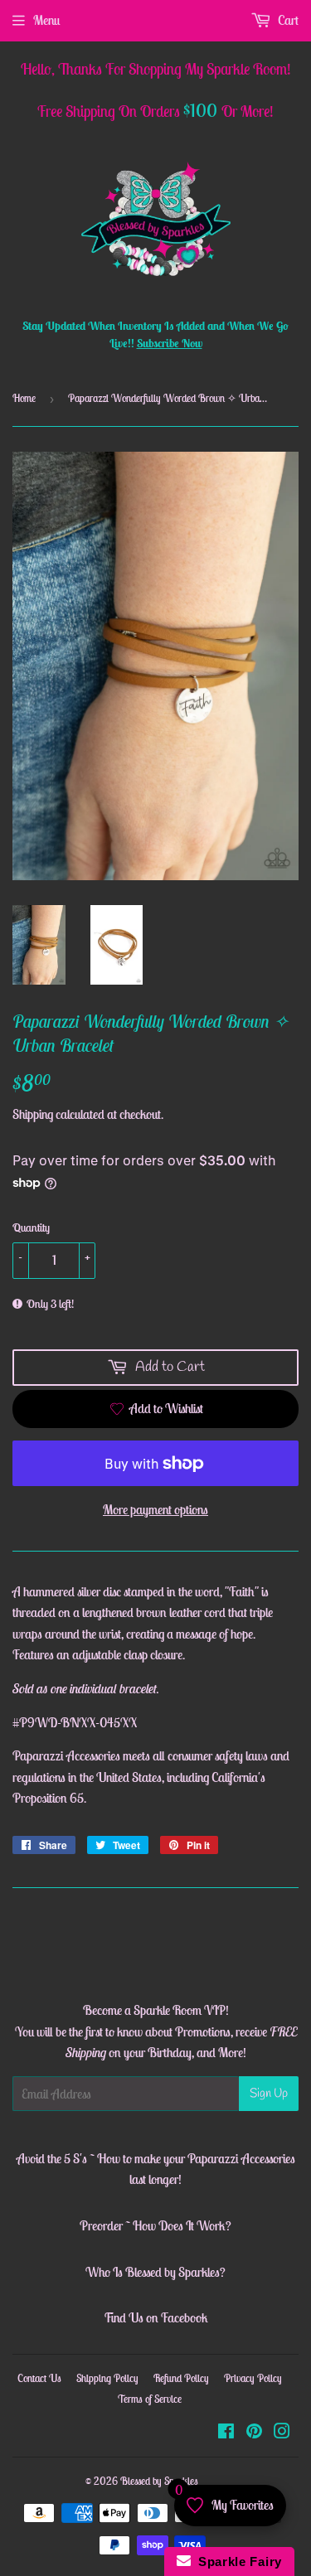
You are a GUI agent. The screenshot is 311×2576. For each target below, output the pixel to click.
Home (24, 398)
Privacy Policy (253, 2378)
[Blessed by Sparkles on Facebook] (226, 2433)
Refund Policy (181, 2378)
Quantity (31, 1227)
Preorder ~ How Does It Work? (155, 2225)
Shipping (33, 1114)
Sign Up (269, 2094)
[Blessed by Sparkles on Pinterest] (254, 2433)
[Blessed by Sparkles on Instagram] (282, 2433)
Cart (287, 20)
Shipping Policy (107, 2378)
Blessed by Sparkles (159, 2481)
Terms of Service (150, 2399)
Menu (46, 20)
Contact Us (39, 2378)
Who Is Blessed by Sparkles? (155, 2272)
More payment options (155, 1509)
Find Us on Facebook (156, 2317)
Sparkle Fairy (237, 2561)
